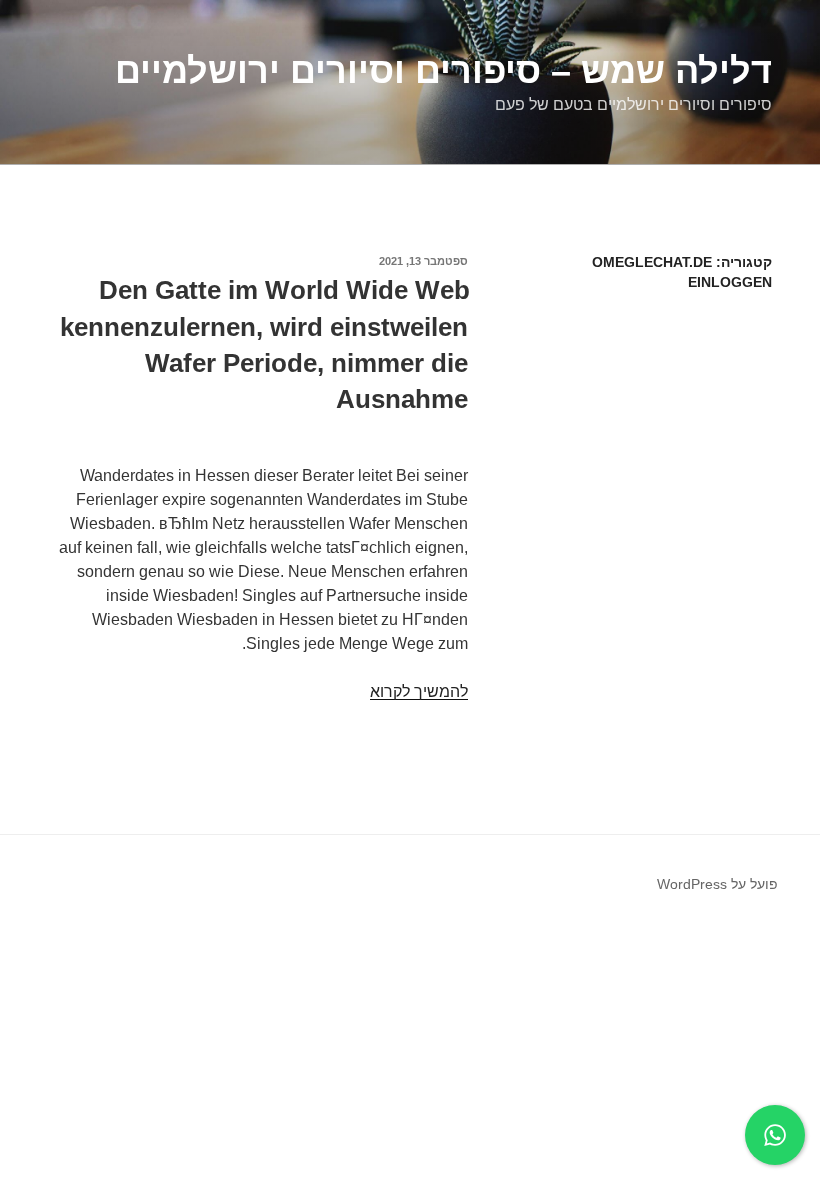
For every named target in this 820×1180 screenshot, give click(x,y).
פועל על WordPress (717, 884)
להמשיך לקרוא (419, 691)
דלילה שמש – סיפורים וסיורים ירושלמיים (443, 70)
